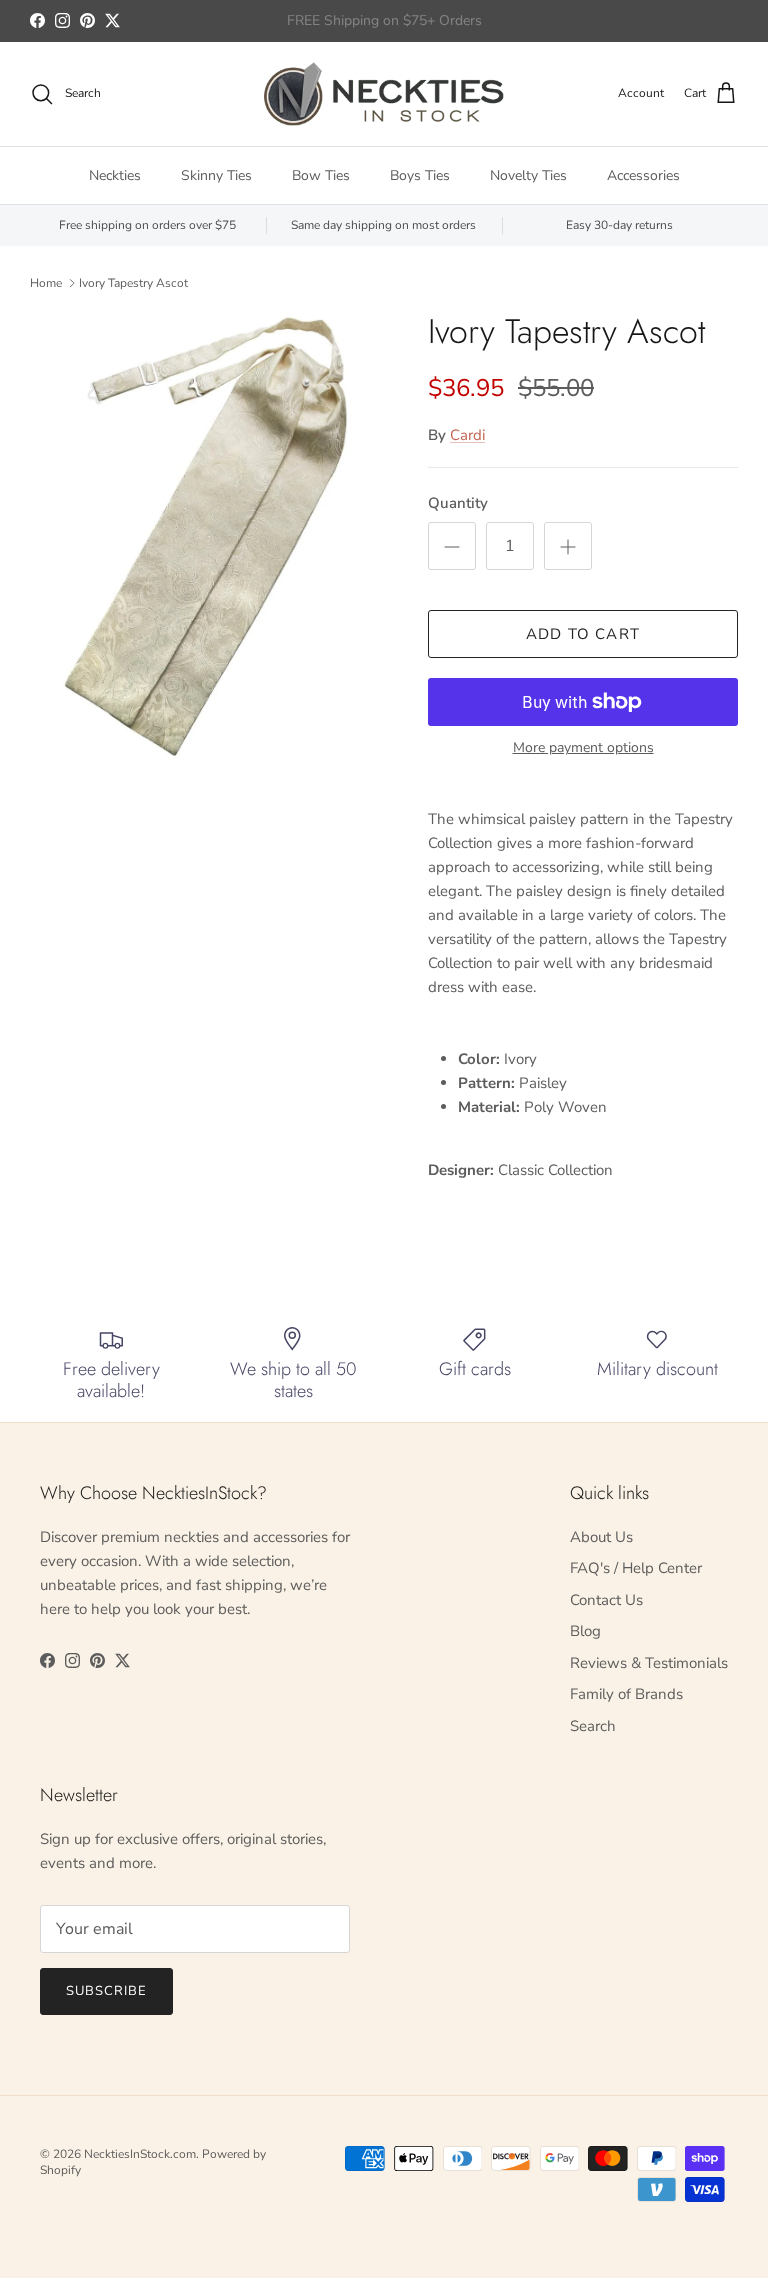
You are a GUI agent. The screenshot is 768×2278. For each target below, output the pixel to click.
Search (593, 1726)
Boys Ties (420, 175)
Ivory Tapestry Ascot (133, 283)
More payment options (583, 748)
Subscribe (106, 1991)
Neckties (115, 175)
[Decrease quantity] (452, 546)
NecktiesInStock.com (140, 2154)
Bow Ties (321, 175)
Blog (585, 1631)
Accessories (643, 175)
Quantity (458, 503)
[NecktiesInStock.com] (384, 94)
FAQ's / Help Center (636, 1568)
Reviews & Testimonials (649, 1663)
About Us (601, 1537)
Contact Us (606, 1600)
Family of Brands (626, 1694)
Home (46, 283)
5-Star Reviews (423, 28)
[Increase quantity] (568, 546)
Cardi (467, 435)
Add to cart (583, 634)
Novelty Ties (528, 175)
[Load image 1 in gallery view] (207, 537)
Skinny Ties (216, 175)
